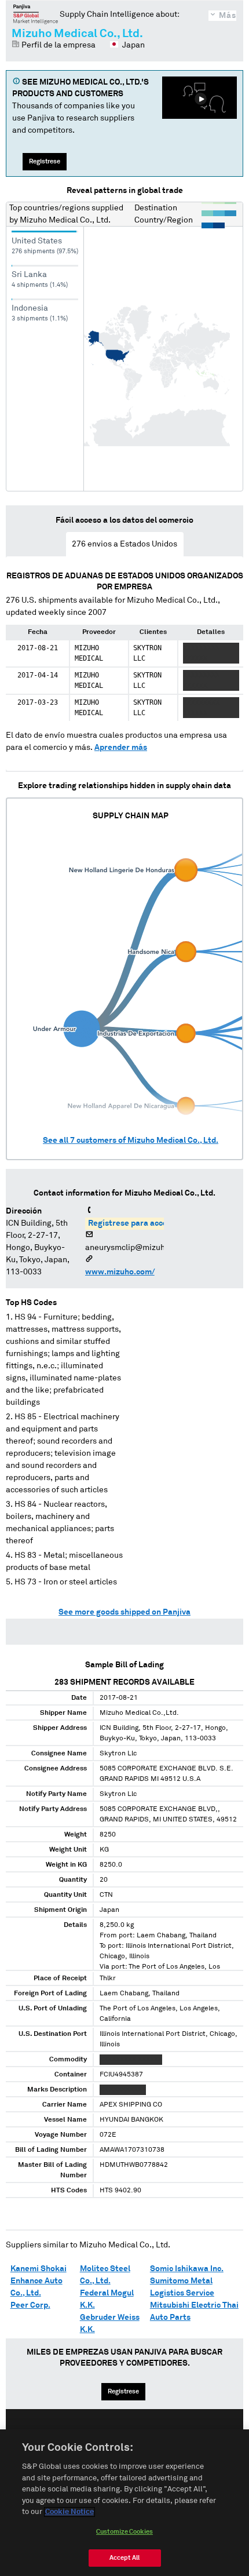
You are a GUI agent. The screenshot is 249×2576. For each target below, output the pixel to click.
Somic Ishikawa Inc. (187, 2269)
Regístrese (45, 161)
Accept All (124, 2558)
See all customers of (131, 1141)
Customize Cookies (124, 2532)
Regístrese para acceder (134, 1223)
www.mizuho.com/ (120, 1272)
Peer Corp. (30, 2305)
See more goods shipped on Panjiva (124, 1612)
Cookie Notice (69, 2512)
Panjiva (36, 14)
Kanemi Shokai (39, 2269)
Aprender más (121, 748)
